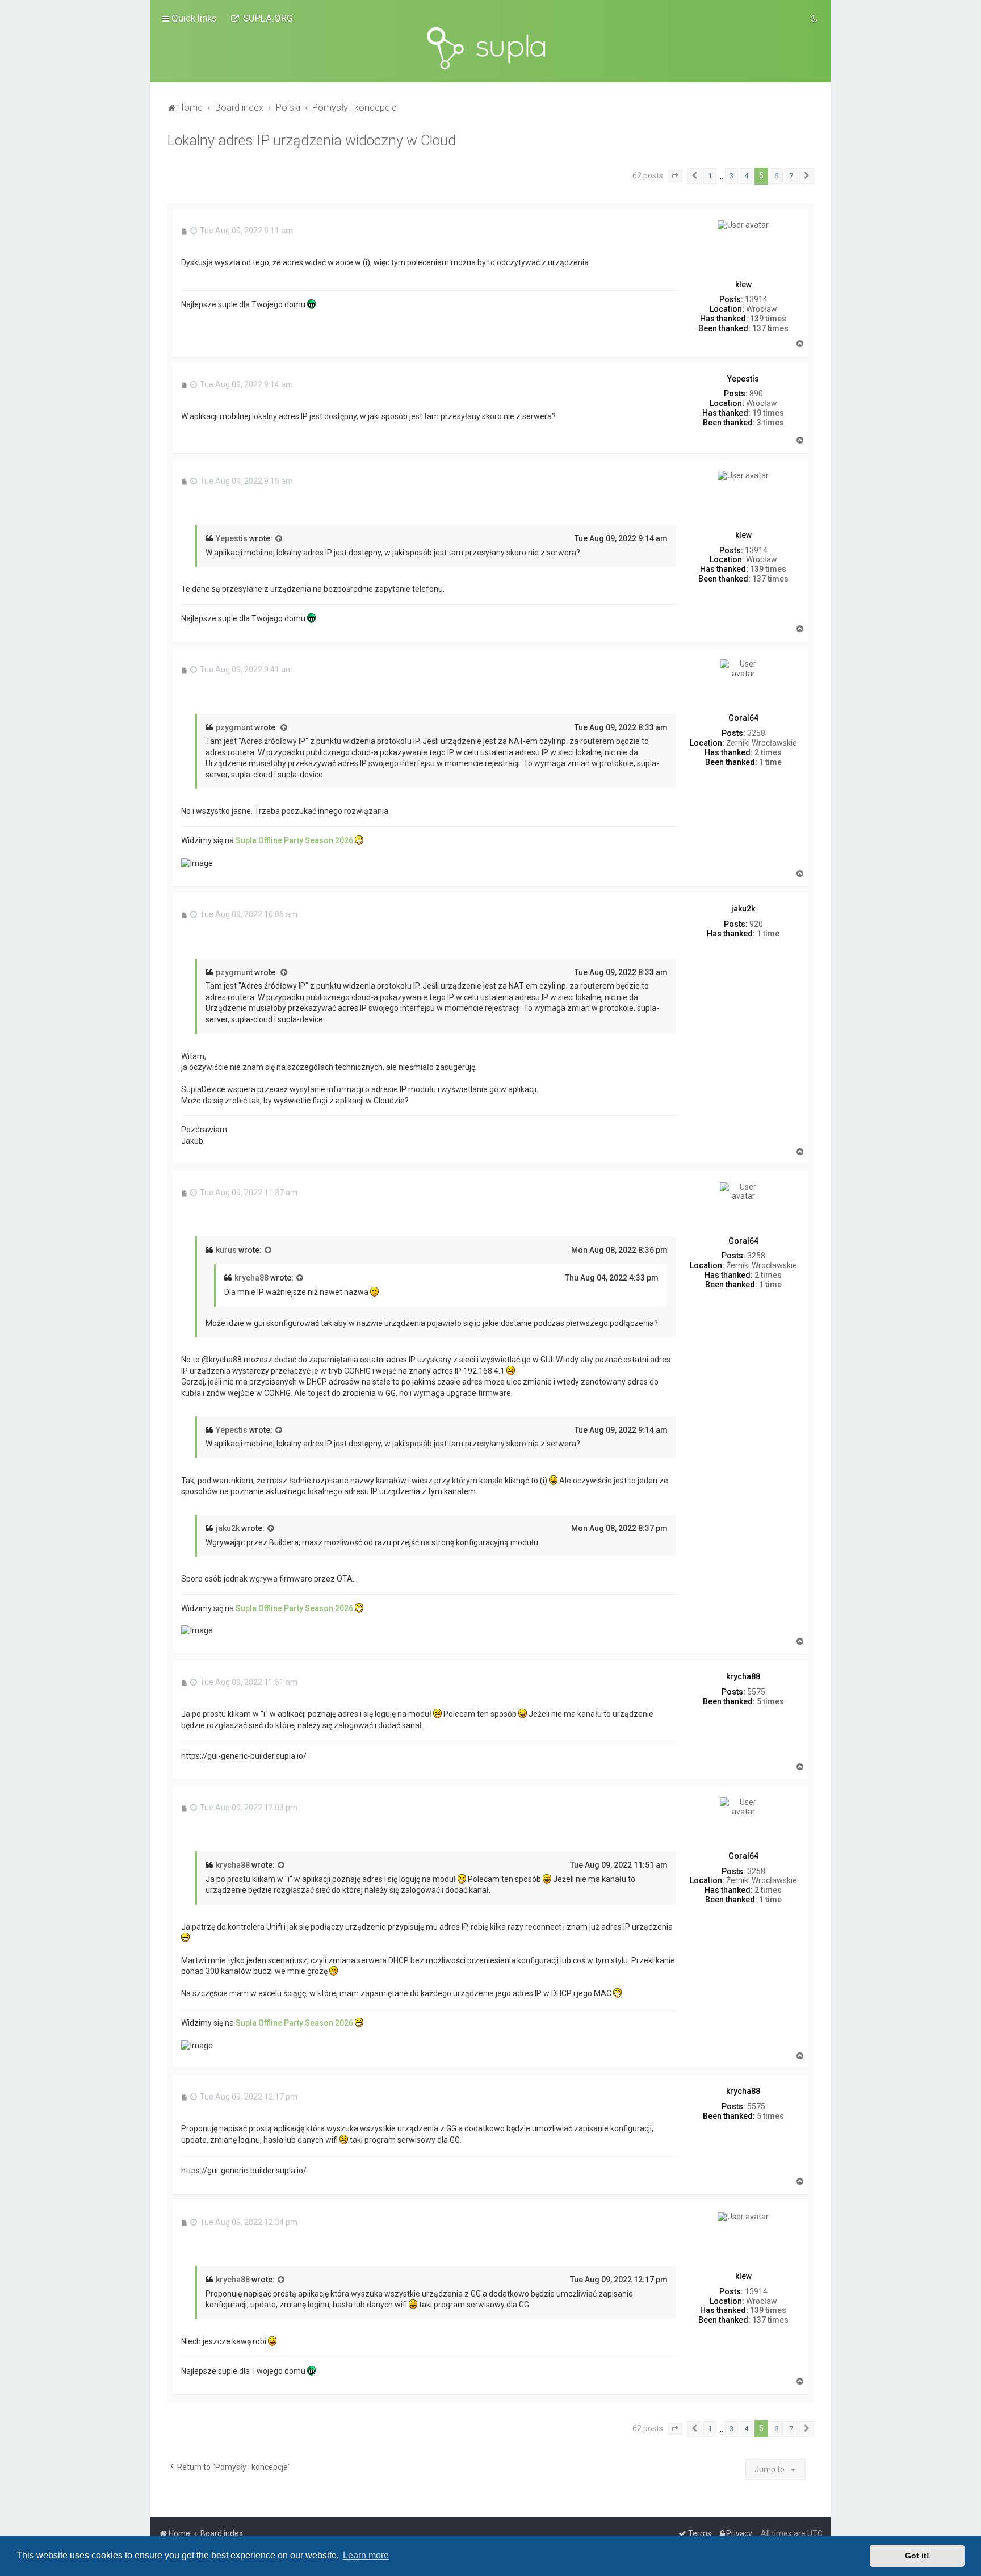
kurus (226, 1250)
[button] (675, 176)
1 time (770, 762)
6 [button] (776, 176)
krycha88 (251, 1278)
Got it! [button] (917, 2556)
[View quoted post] (279, 539)
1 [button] (710, 176)
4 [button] (746, 176)
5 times (770, 1701)
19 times (768, 413)
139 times (768, 319)
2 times (768, 752)
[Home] (491, 48)
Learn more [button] (366, 2555)
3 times (770, 423)
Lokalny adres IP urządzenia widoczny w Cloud (311, 141)
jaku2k (228, 1528)
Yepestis (232, 538)
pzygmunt (234, 727)
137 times (770, 328)
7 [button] (791, 176)
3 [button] (731, 176)
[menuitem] (262, 18)
